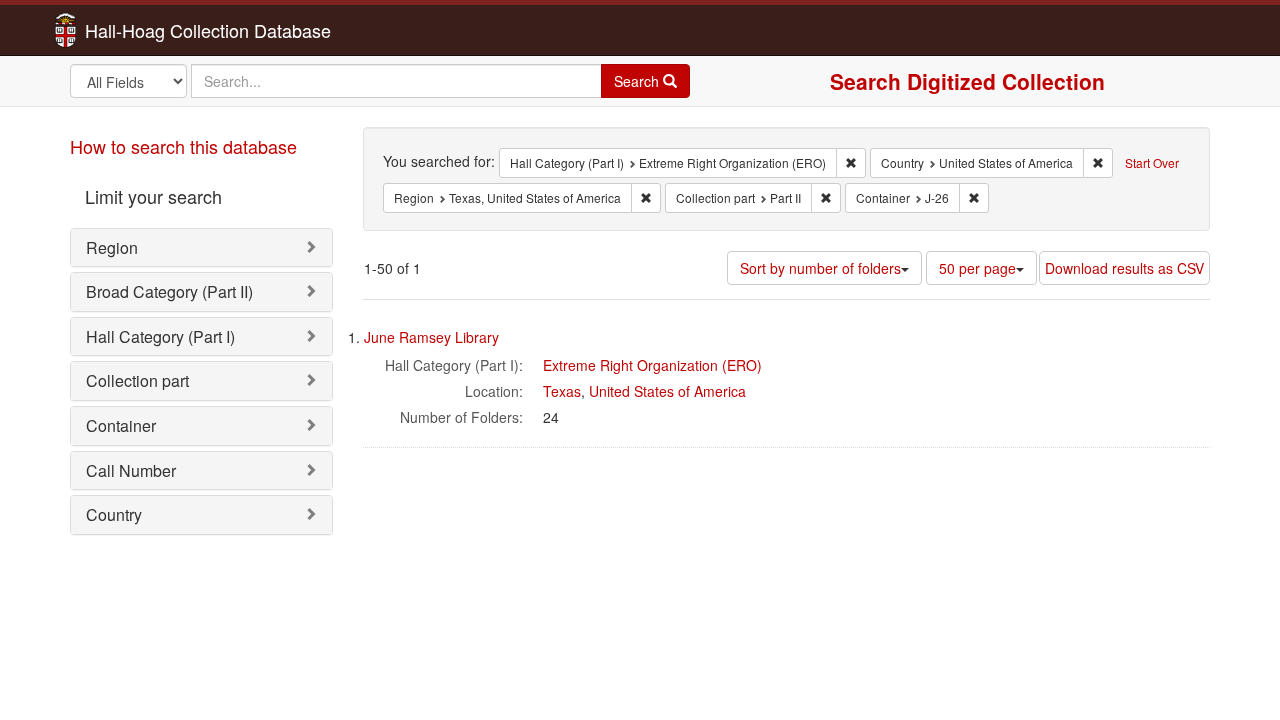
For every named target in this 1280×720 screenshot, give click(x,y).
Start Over (1152, 162)
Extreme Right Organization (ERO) (652, 365)
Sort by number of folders (820, 268)
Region (112, 247)
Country (114, 514)
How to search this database (183, 146)
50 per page (977, 268)
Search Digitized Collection (967, 81)
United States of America (667, 391)
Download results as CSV (1124, 268)
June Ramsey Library (431, 337)
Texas (562, 391)
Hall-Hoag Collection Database (145, 30)
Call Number (131, 470)
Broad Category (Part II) (169, 291)
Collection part (137, 380)
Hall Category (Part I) (160, 336)
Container (121, 425)
